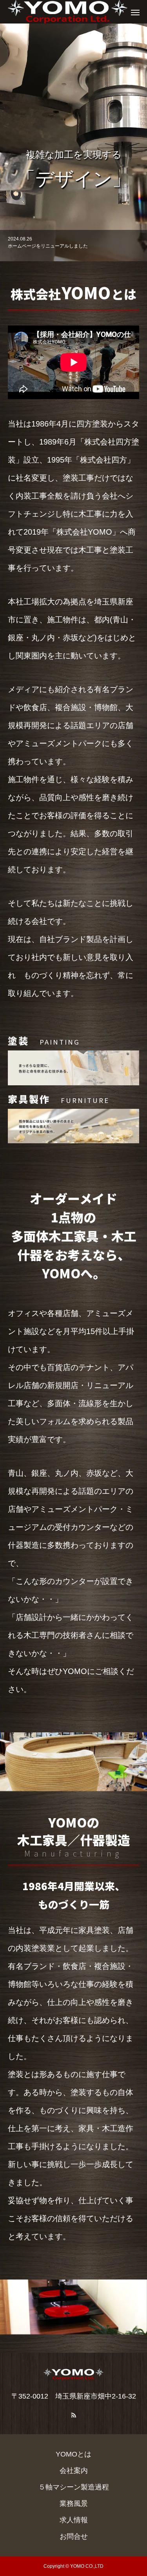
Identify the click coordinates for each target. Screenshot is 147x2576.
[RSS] (74, 2415)
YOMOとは (73, 2454)
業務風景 (74, 2504)
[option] (73, 142)
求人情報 (74, 2520)
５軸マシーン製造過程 (74, 2487)
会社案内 (74, 2471)
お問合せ (74, 2536)
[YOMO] (66, 12)
